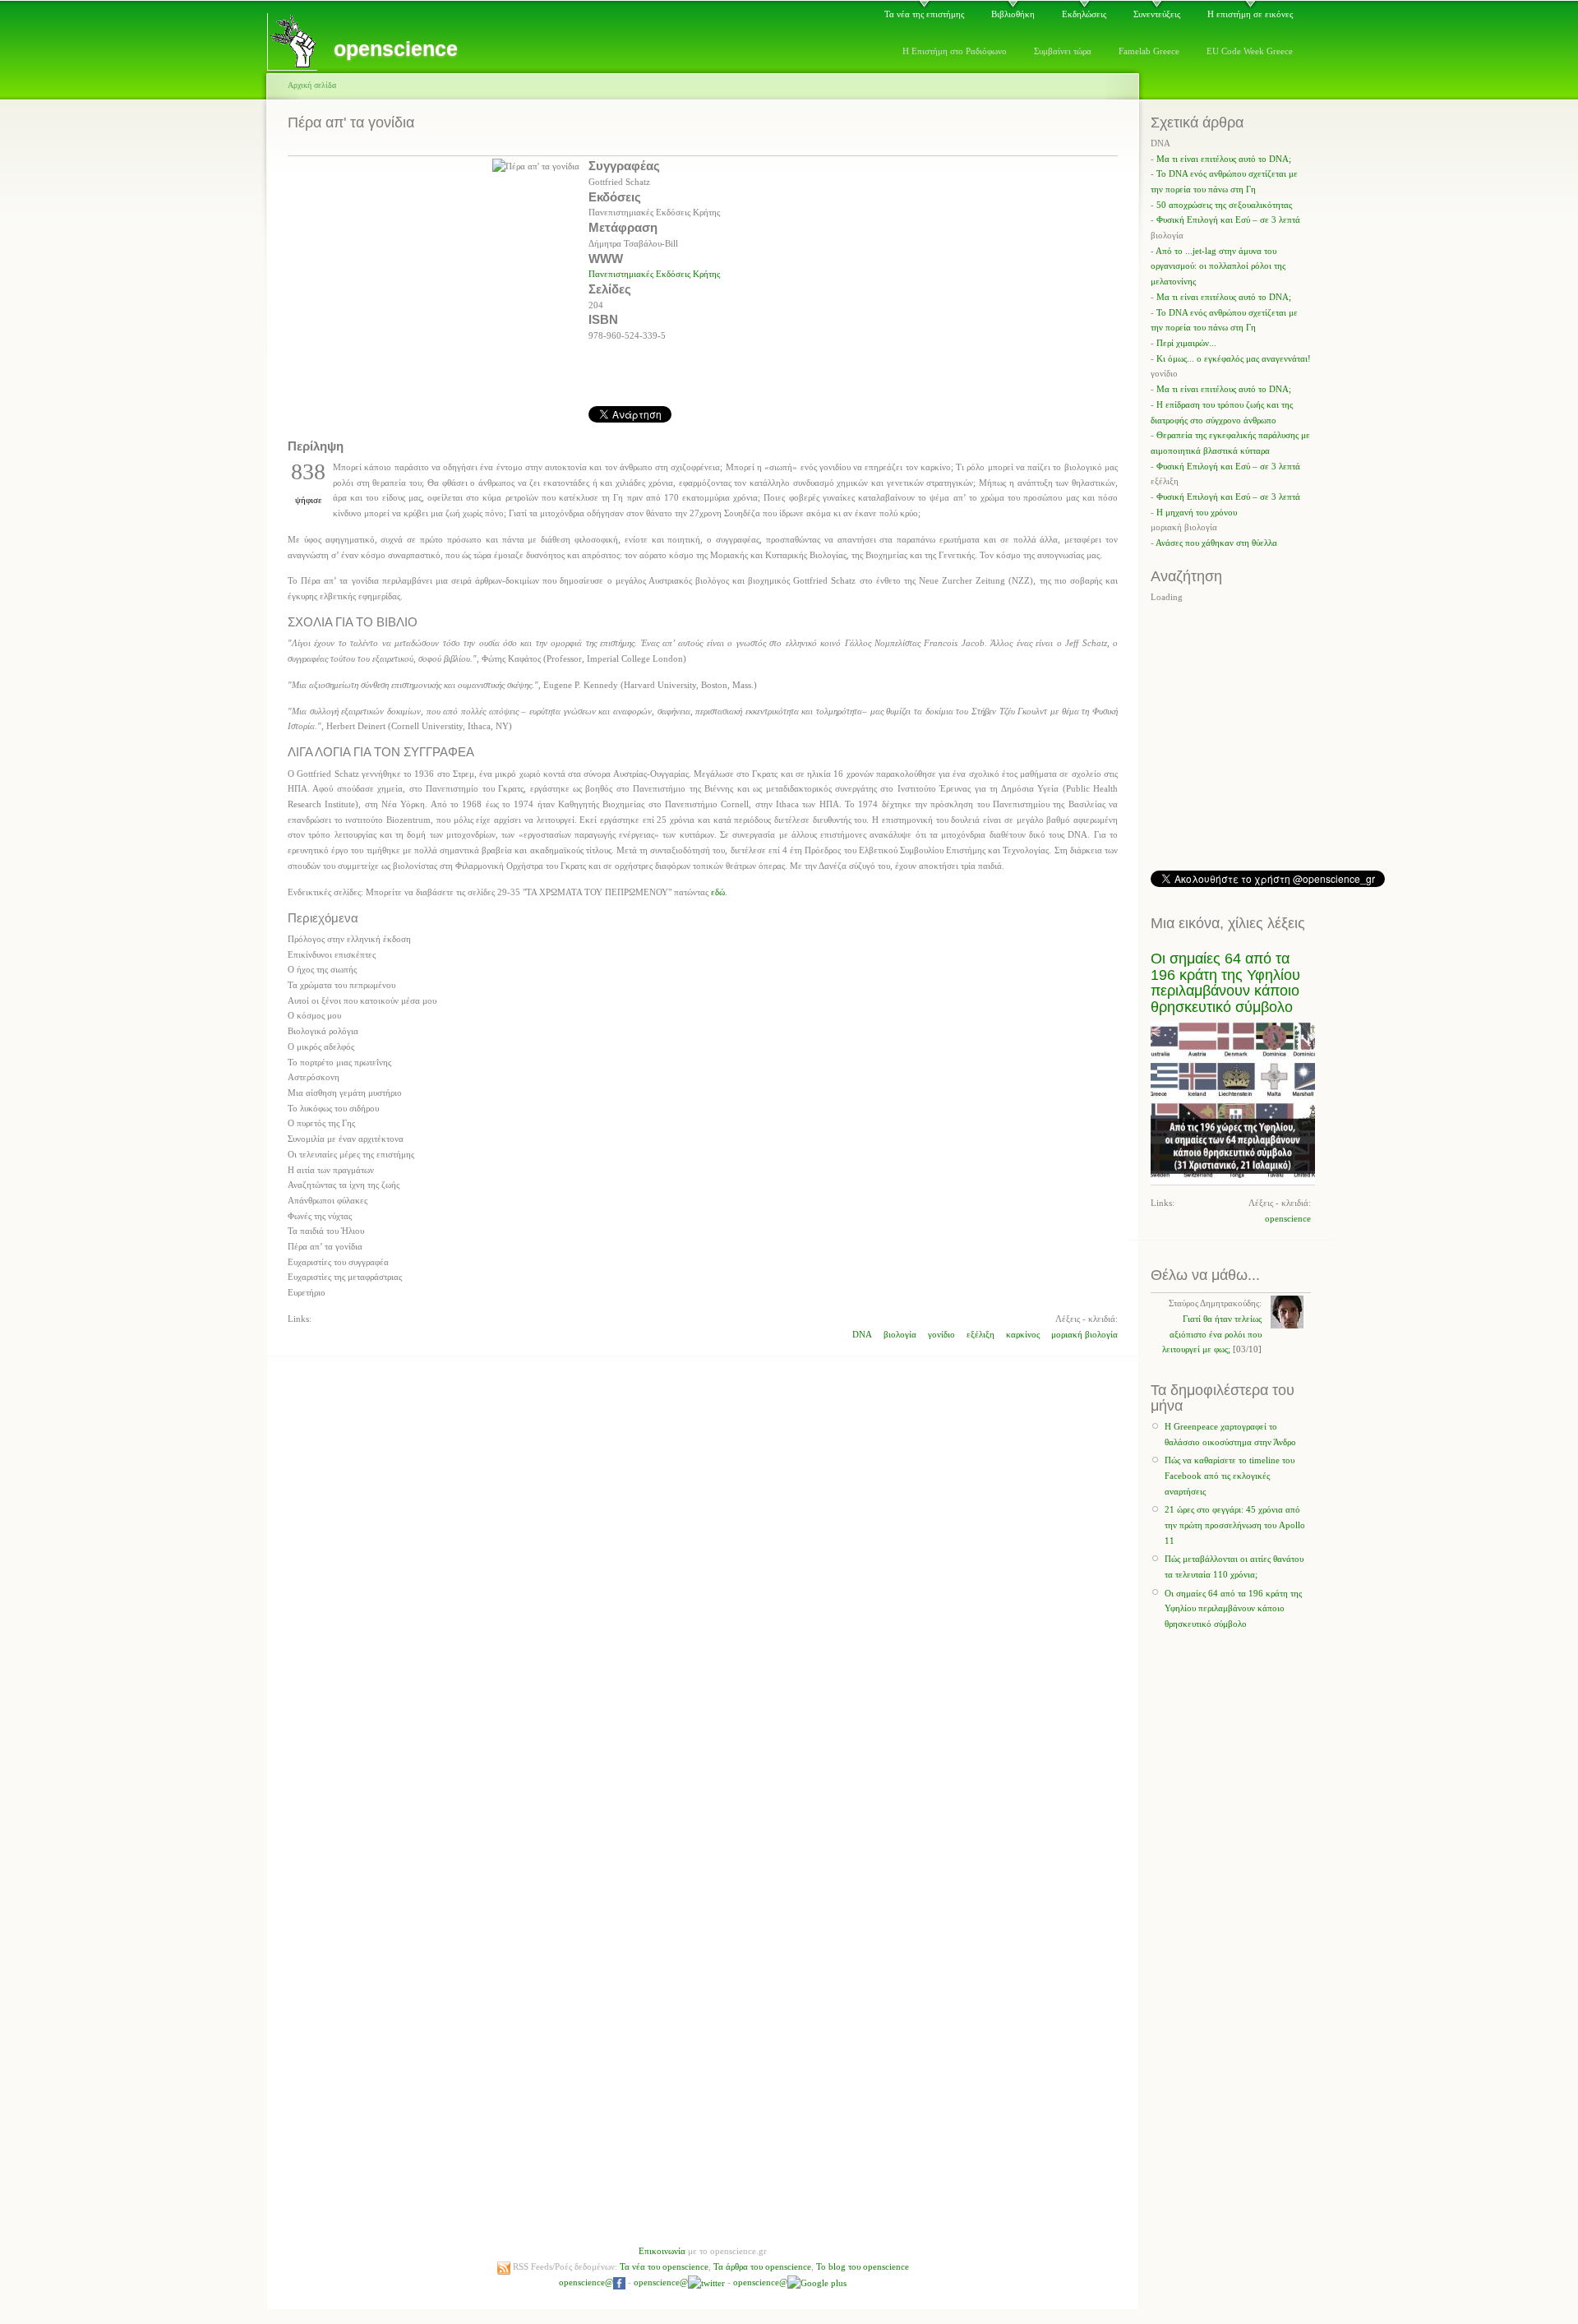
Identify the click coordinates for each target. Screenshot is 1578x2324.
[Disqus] (703, 1567)
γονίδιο (941, 1334)
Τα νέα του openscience (664, 2266)
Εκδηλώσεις (1084, 14)
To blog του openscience (863, 2266)
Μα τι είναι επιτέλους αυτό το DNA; (1224, 159)
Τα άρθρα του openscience (762, 2266)
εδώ (718, 892)
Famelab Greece (1149, 51)
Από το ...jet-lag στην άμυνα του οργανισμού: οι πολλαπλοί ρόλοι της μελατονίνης (1218, 266)
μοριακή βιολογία (1084, 1334)
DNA (862, 1334)
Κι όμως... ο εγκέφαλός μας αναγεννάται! (1234, 358)
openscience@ (586, 2282)
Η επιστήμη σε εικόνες (1250, 14)
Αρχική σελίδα (312, 85)
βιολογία (900, 1334)
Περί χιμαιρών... (1186, 343)
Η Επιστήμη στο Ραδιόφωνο (955, 51)
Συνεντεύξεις (1157, 14)
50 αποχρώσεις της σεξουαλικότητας (1224, 205)
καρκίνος (1023, 1334)
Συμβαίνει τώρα (1063, 51)
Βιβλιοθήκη (1013, 14)
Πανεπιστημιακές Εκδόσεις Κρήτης (654, 274)
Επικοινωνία (662, 2251)
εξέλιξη (980, 1334)
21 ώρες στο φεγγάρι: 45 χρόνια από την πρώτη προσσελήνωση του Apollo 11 (1235, 1525)
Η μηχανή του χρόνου (1197, 512)
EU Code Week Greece (1250, 51)
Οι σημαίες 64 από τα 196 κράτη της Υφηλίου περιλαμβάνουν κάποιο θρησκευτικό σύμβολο (1225, 982)
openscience (1288, 1218)
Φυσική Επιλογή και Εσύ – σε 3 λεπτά (1228, 219)
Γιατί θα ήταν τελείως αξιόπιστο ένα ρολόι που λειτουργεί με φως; (1212, 1334)
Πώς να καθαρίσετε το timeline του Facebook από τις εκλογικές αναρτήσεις (1230, 1475)
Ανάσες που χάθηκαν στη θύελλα (1216, 543)
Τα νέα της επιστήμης (924, 14)
